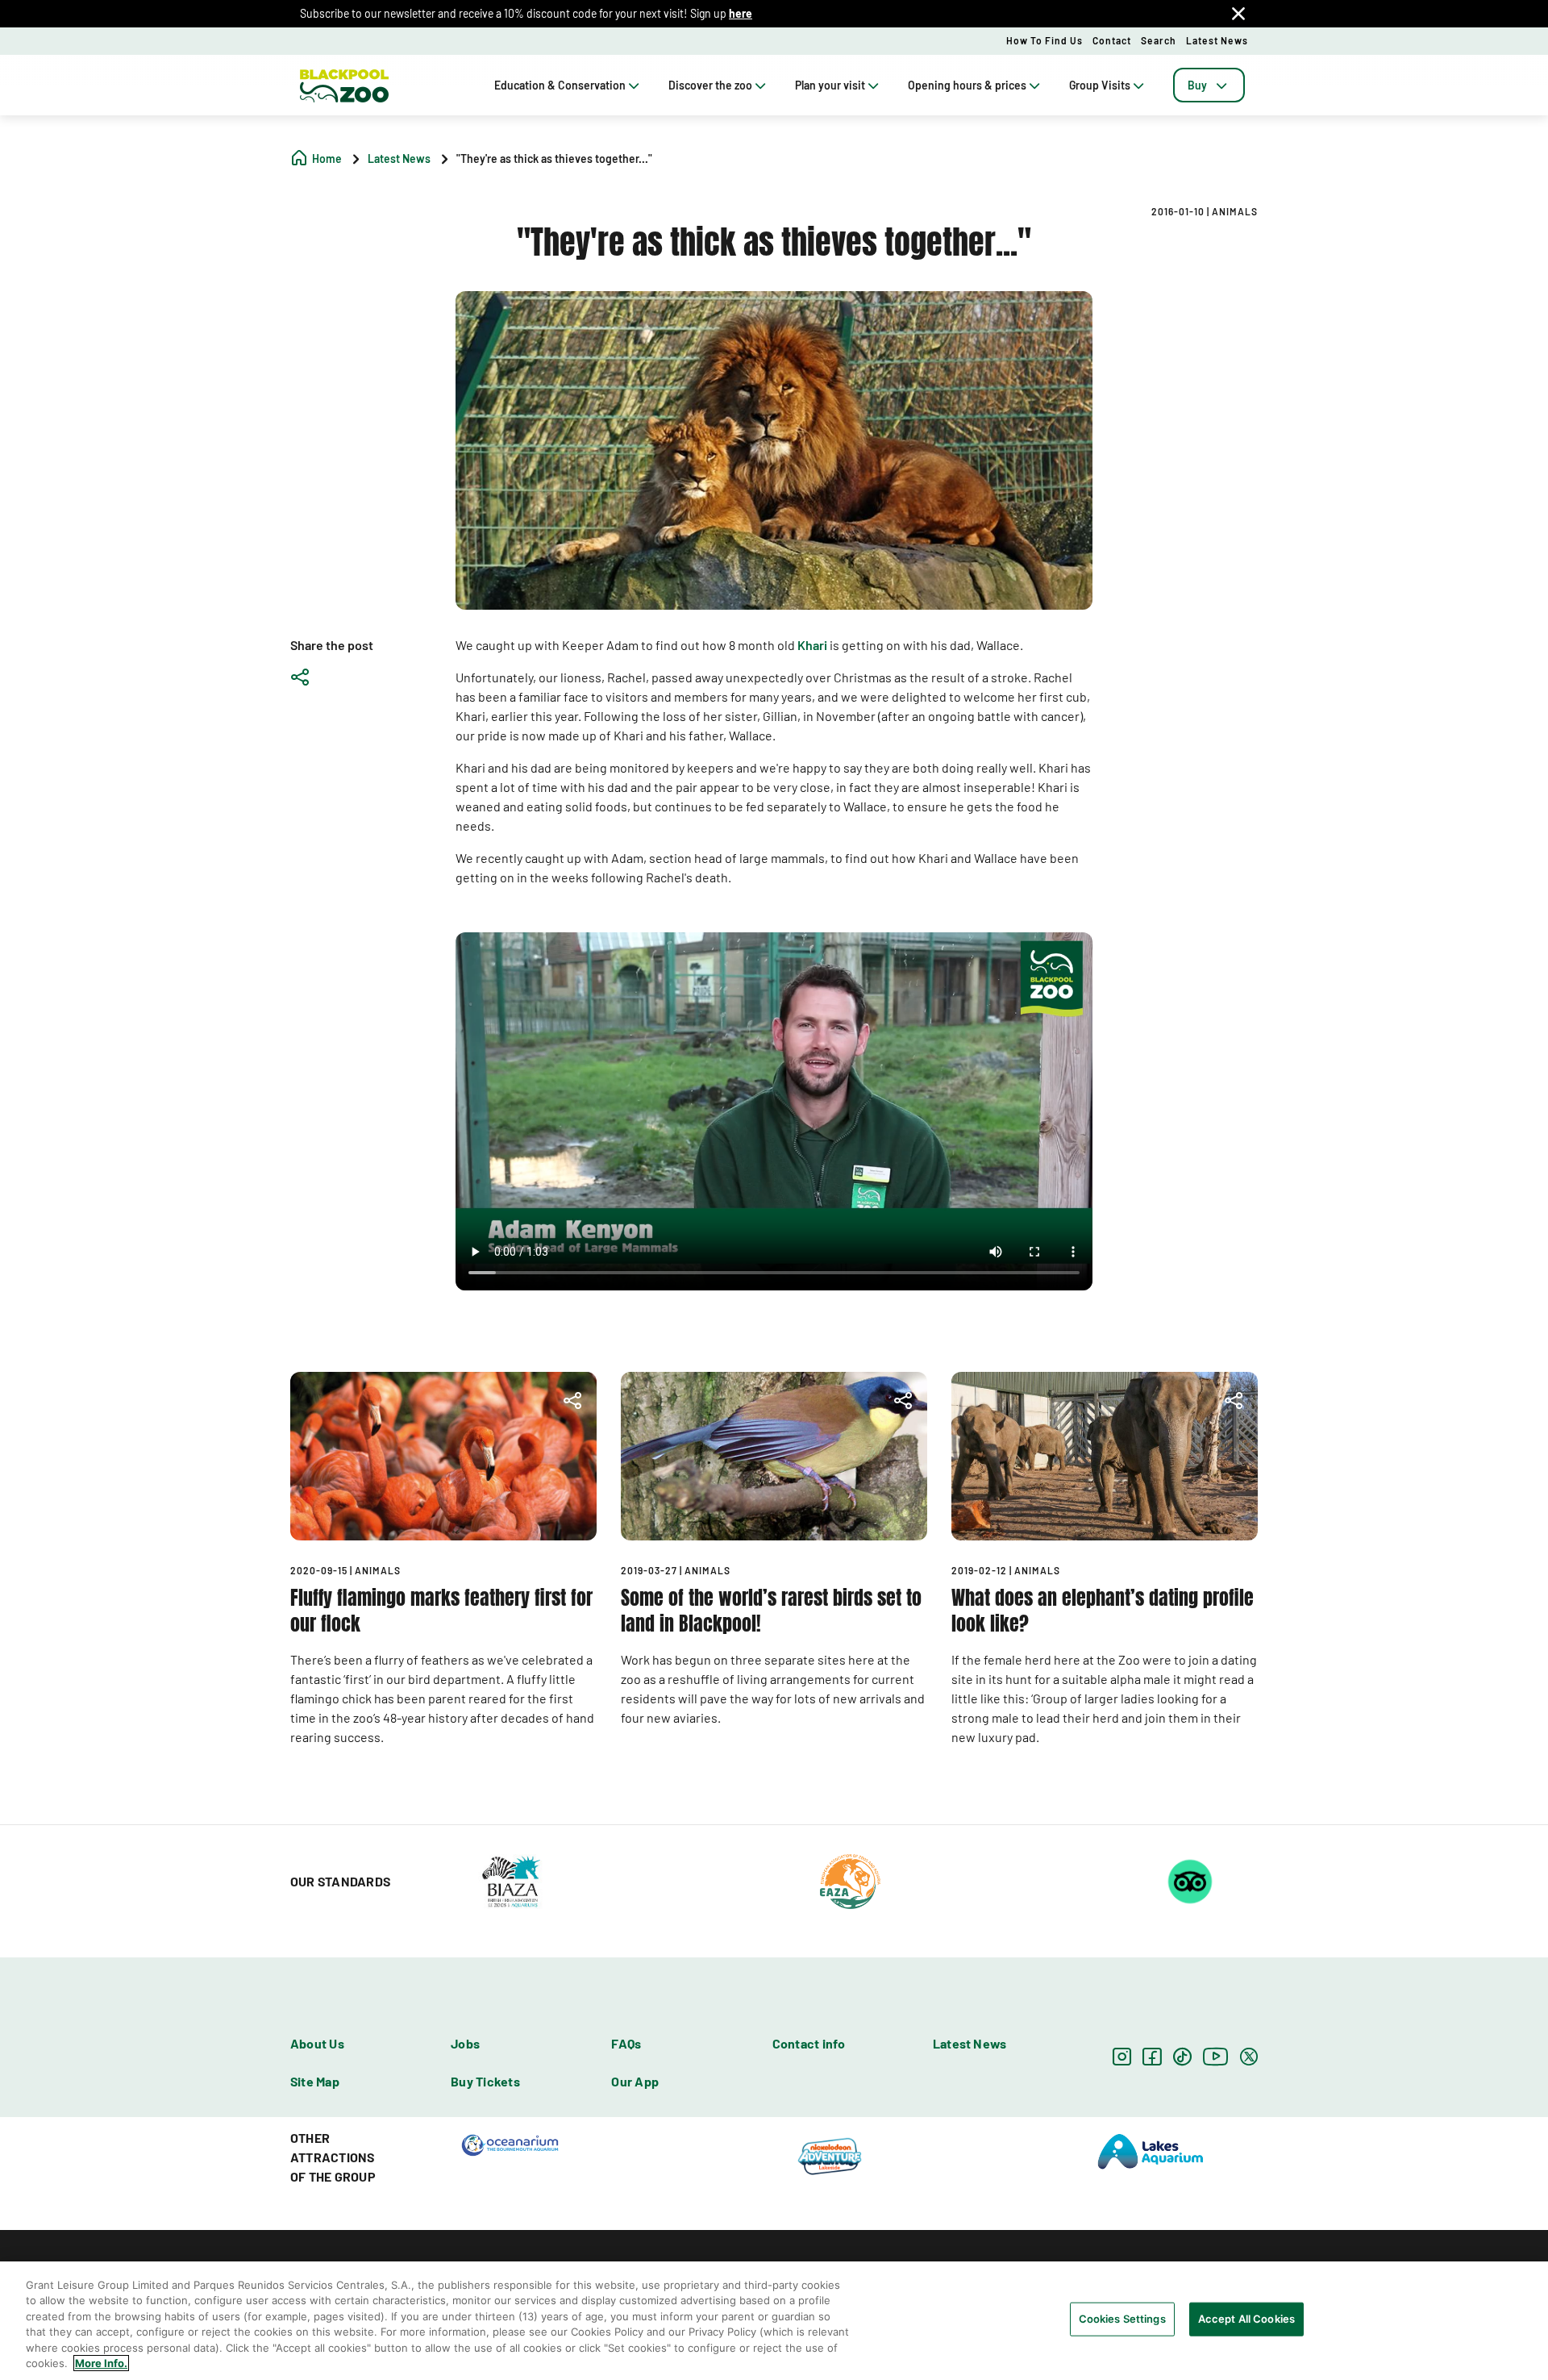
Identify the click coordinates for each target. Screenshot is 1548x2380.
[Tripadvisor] (1190, 1880)
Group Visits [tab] (1100, 85)
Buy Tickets (485, 2081)
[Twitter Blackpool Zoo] (1249, 2056)
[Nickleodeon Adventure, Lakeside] (830, 2156)
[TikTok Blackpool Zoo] (1182, 2056)
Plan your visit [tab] (830, 85)
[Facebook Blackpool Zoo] (1152, 2056)
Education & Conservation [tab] (560, 85)
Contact (1112, 40)
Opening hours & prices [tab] (967, 85)
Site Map (315, 2081)
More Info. (101, 2363)
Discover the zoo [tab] (710, 85)
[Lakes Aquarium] (1151, 2150)
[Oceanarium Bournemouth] (510, 2144)
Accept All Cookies (1246, 2319)
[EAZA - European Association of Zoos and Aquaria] (850, 1880)
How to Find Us (1044, 40)
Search (1159, 40)
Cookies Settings (1122, 2319)
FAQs (626, 2043)
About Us (317, 2043)
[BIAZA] (511, 1880)
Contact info (809, 2043)
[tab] (1209, 85)
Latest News (1217, 40)
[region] (774, 2321)
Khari (812, 645)
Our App (635, 2081)
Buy (1197, 85)
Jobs (465, 2043)
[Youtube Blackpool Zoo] (1216, 2056)
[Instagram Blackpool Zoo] (1122, 2056)
